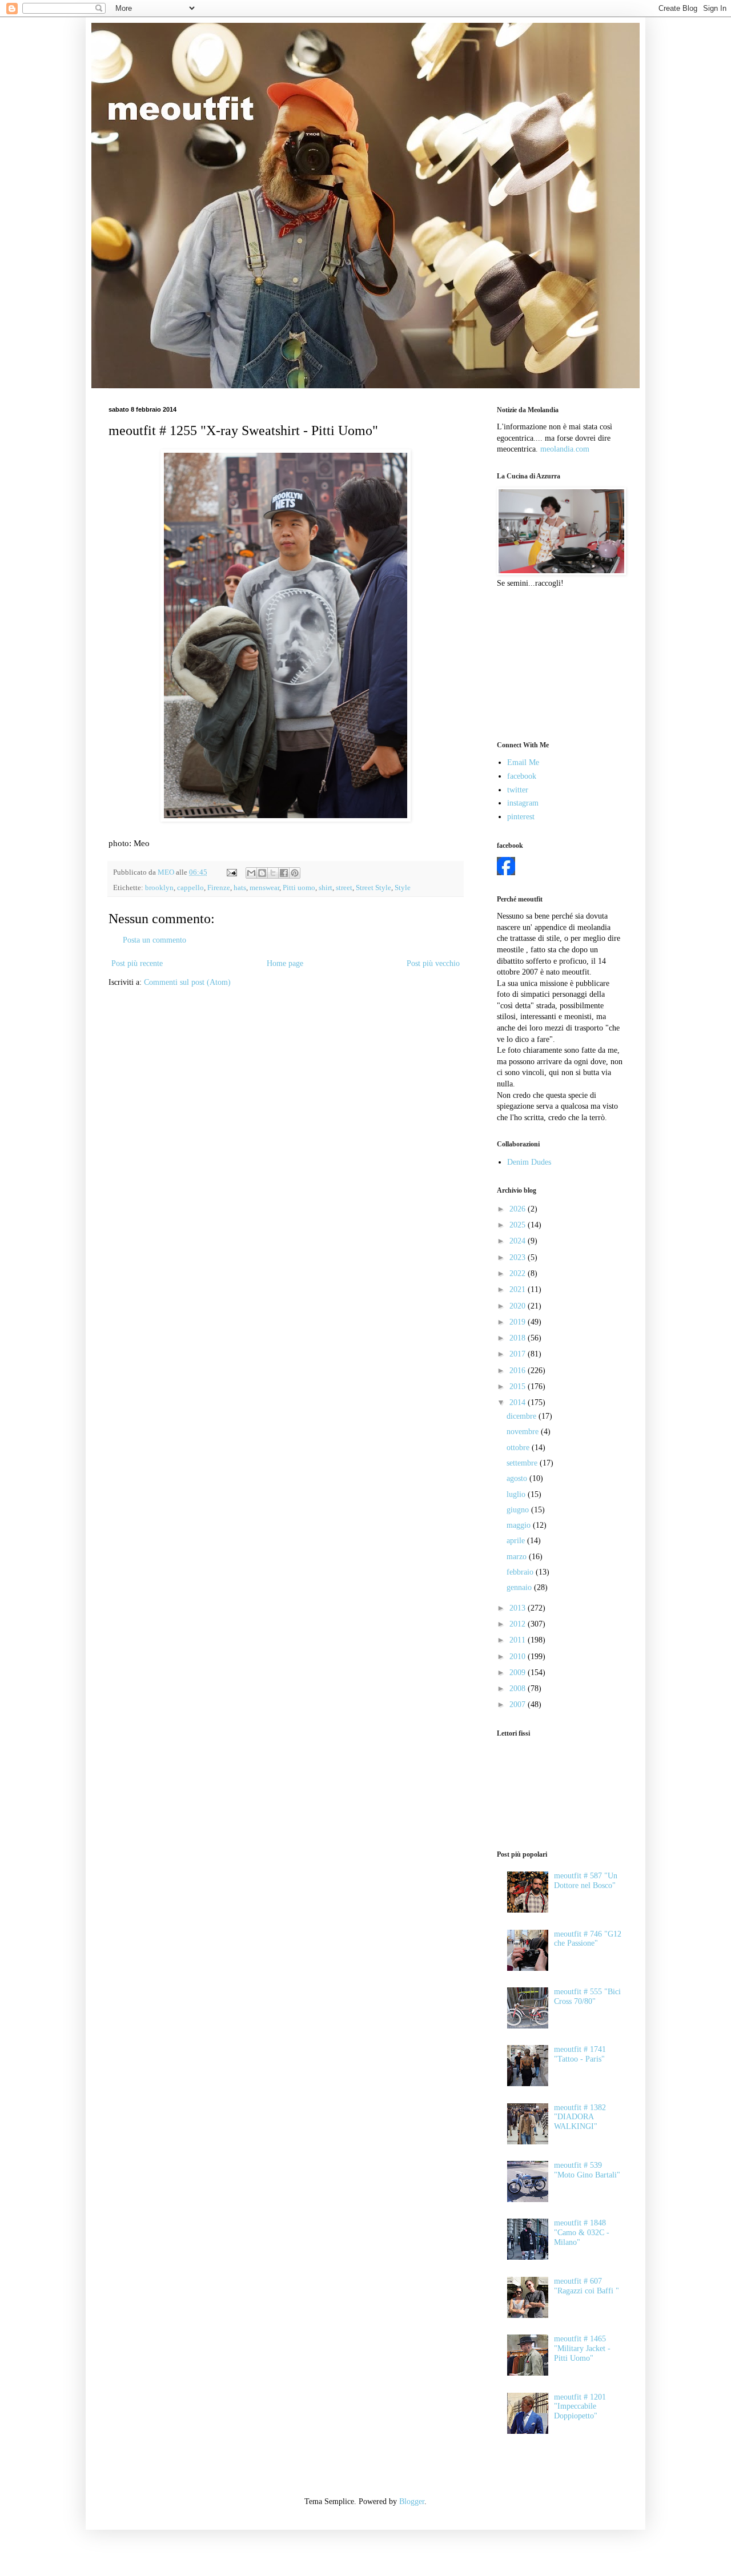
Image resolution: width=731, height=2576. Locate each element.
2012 (519, 1624)
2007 (519, 1704)
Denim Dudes (529, 1162)
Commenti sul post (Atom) (187, 982)
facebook (522, 776)
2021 (519, 1289)
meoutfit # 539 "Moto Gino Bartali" (587, 2170)
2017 (519, 1354)
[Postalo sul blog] (262, 873)
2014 (519, 1402)
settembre (523, 1463)
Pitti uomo (299, 888)
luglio (517, 1494)
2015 (519, 1386)
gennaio (520, 1587)
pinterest (521, 817)
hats (240, 888)
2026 (519, 1209)
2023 (519, 1257)
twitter (518, 790)
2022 (519, 1273)
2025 (519, 1225)
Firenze (219, 888)
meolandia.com (565, 449)
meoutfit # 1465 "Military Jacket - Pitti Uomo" (582, 2348)
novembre (524, 1432)
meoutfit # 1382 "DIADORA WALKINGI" (580, 2117)
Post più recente (137, 963)
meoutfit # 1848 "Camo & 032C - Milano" (582, 2233)
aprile (517, 1541)
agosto (518, 1478)
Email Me (523, 762)
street (344, 888)
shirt (326, 888)
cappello (190, 888)
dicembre (523, 1416)
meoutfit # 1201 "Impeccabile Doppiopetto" (580, 2407)
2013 (519, 1608)
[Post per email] (231, 872)
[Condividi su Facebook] (284, 873)
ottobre (519, 1448)
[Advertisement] (554, 663)
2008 (519, 1689)
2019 (519, 1322)
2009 (519, 1673)
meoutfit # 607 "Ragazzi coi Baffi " (587, 2286)
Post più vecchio (433, 963)
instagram (523, 803)
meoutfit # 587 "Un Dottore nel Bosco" (586, 1881)
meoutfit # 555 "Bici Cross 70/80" (587, 1997)
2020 (519, 1306)
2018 (519, 1338)
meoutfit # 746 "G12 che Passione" (588, 1939)
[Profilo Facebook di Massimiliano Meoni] (506, 873)
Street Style (373, 888)
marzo (518, 1557)
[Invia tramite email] (251, 873)
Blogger (412, 2501)
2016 (519, 1370)
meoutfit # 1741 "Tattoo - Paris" (580, 2054)
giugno (519, 1510)
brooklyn (159, 888)
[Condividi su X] (273, 873)
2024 (519, 1241)
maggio (520, 1525)
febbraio (521, 1572)
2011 (519, 1640)
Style (403, 888)
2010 (519, 1657)
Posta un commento (154, 940)
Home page (285, 963)
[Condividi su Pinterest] (295, 873)
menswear (264, 888)
